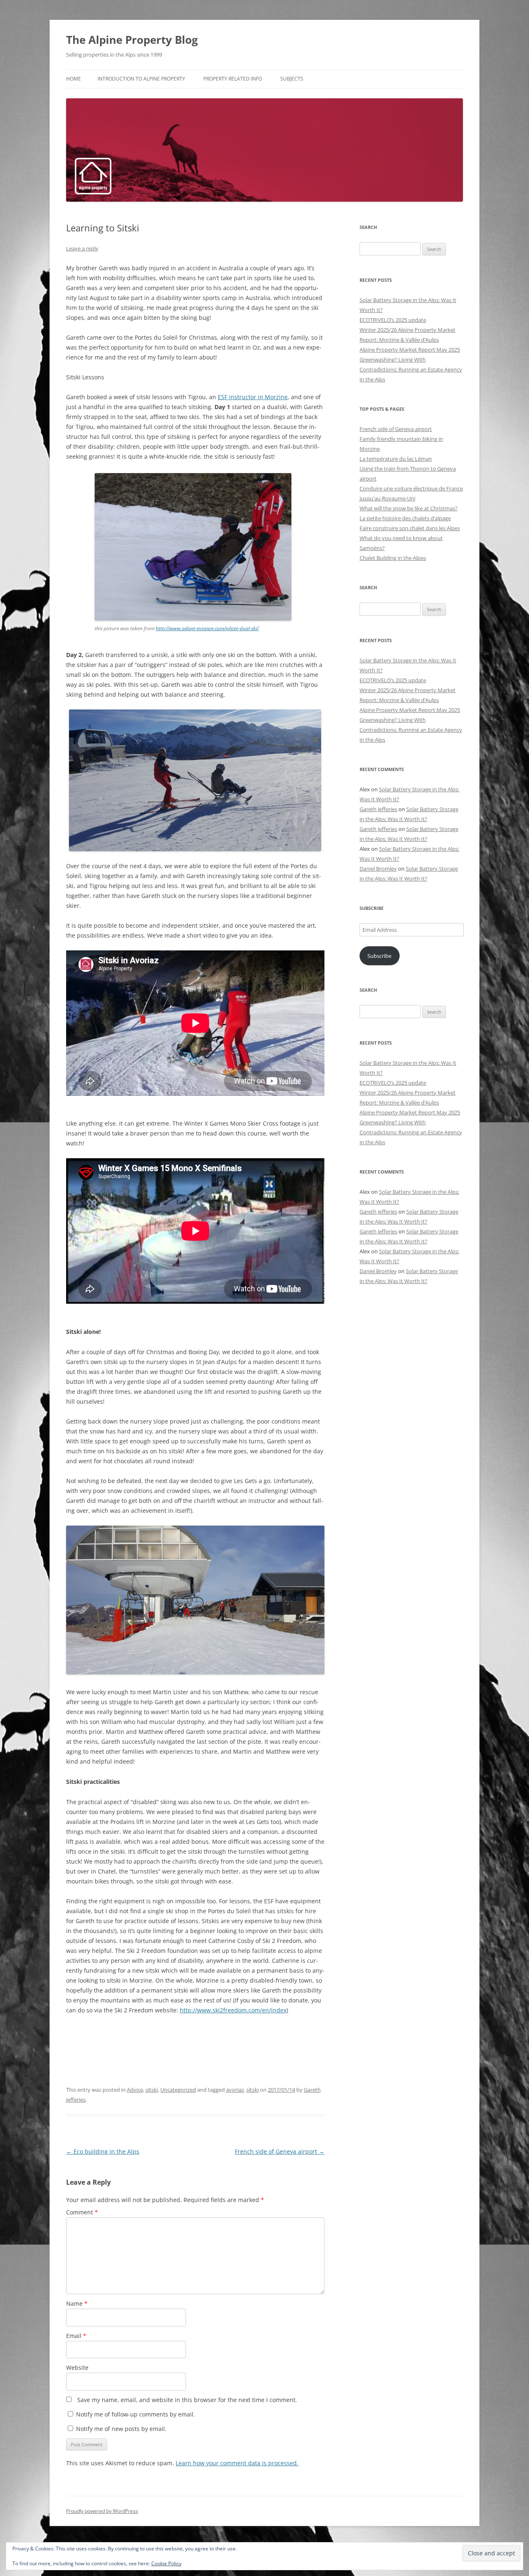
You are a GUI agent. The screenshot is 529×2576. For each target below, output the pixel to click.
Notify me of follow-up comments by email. (136, 2414)
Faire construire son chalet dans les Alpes (410, 528)
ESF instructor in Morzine (253, 397)
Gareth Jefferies (378, 809)
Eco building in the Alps (103, 2151)
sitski (152, 2090)
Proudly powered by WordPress (102, 2511)
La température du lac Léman (396, 459)
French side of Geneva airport (280, 2151)
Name (77, 2303)
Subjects (292, 79)
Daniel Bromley (378, 869)
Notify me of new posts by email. (121, 2429)
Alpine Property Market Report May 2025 (410, 350)
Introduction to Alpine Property (141, 79)
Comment (82, 2212)
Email (76, 2336)
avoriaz (235, 2090)
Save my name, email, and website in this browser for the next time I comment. (187, 2400)
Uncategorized (178, 2090)
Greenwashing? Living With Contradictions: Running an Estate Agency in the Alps (411, 369)
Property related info (233, 79)
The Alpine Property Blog (132, 40)
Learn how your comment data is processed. (237, 2463)
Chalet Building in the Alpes (393, 558)
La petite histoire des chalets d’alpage (405, 518)
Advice (135, 2090)
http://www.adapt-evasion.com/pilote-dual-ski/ (207, 628)
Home (74, 79)
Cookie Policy (166, 2563)
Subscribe (379, 956)
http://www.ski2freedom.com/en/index (233, 2010)
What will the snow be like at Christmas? (409, 508)
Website (77, 2368)
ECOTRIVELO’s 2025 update (393, 320)
